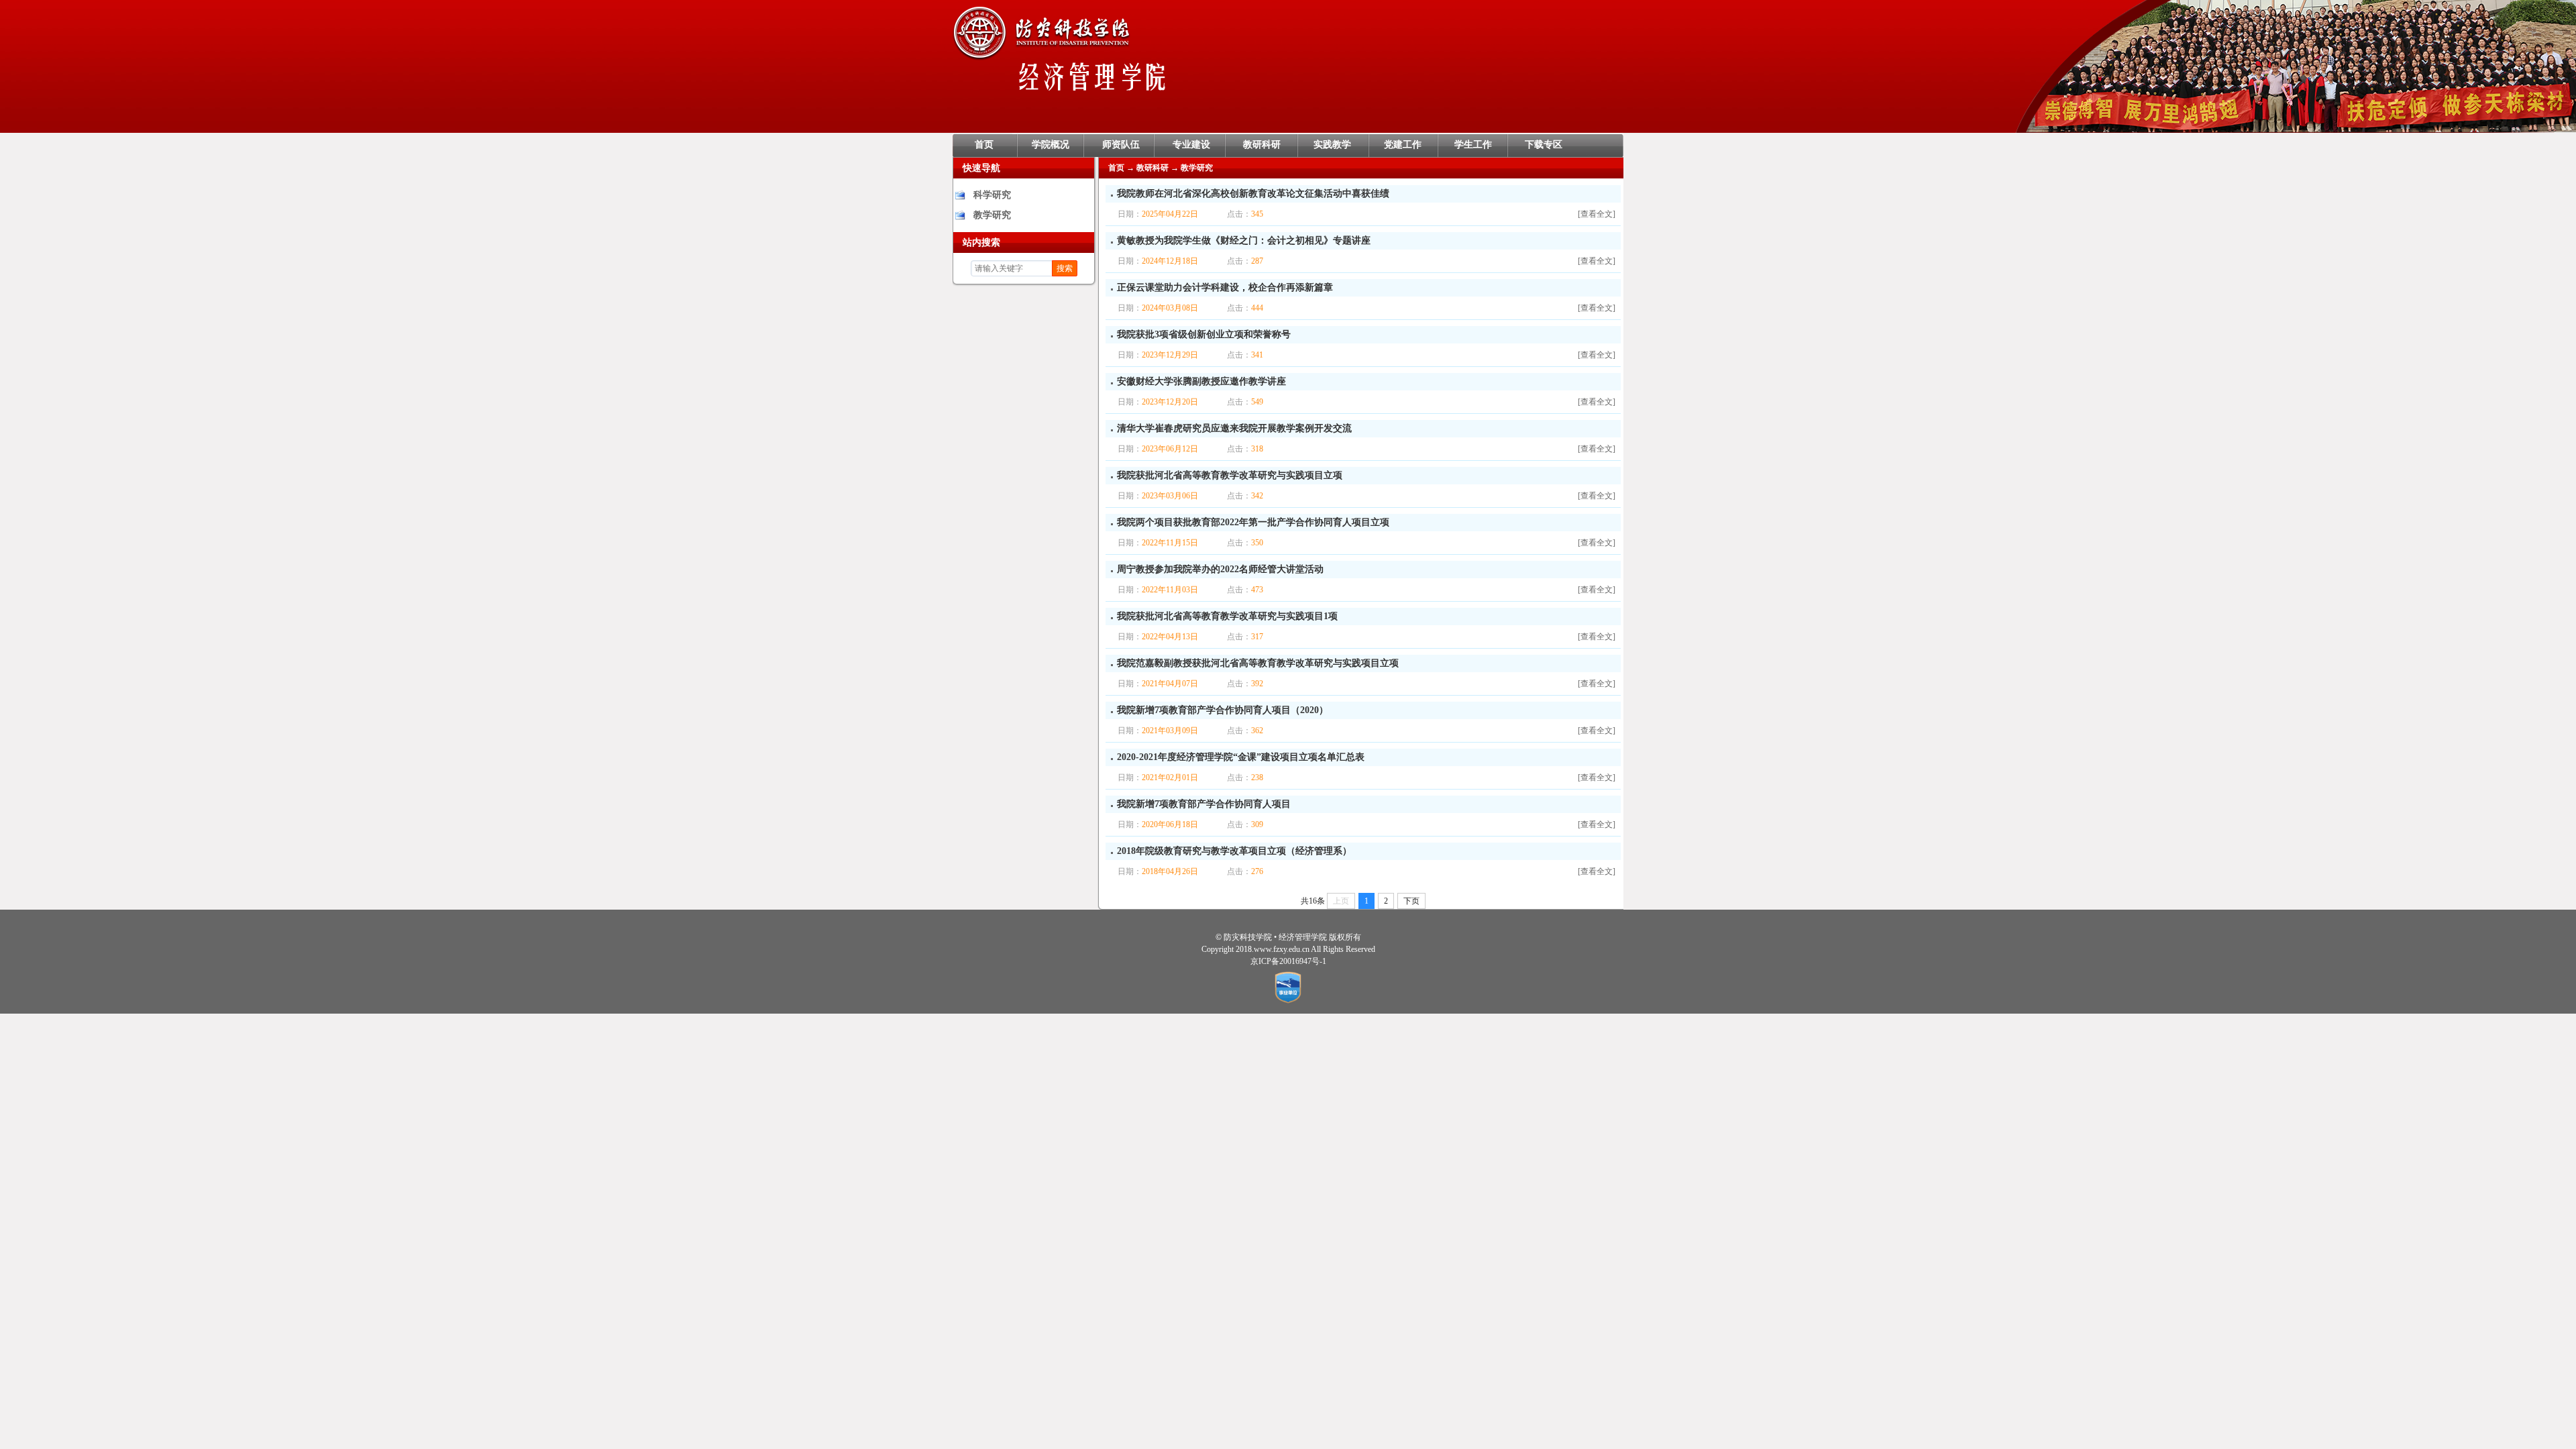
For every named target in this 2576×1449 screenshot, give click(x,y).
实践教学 (1332, 145)
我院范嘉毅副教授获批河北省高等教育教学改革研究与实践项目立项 (1258, 663)
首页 (984, 145)
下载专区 (1544, 145)
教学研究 (992, 215)
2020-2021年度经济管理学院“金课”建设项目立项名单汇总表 (1241, 757)
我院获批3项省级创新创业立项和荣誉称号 (1204, 334)
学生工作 (1473, 145)
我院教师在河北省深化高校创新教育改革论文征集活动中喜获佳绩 (1253, 194)
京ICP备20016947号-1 (1288, 961)
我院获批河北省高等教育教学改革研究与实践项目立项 (1230, 475)
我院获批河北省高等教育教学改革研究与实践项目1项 (1227, 616)
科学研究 (992, 195)
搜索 (1065, 268)
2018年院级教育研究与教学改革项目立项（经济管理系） (1234, 851)
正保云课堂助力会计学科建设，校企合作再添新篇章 (1225, 287)
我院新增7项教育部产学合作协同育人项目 (1204, 804)
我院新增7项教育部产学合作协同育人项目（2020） (1223, 710)
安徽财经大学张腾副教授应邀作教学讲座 (1201, 381)
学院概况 (1051, 145)
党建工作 (1403, 145)
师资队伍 (1121, 145)
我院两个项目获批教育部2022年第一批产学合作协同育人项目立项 (1253, 522)
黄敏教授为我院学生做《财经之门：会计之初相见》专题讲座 (1244, 240)
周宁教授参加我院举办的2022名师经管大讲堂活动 (1220, 569)
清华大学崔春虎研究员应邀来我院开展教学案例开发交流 (1234, 428)
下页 (1411, 901)
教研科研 (1262, 145)
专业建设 (1191, 145)
